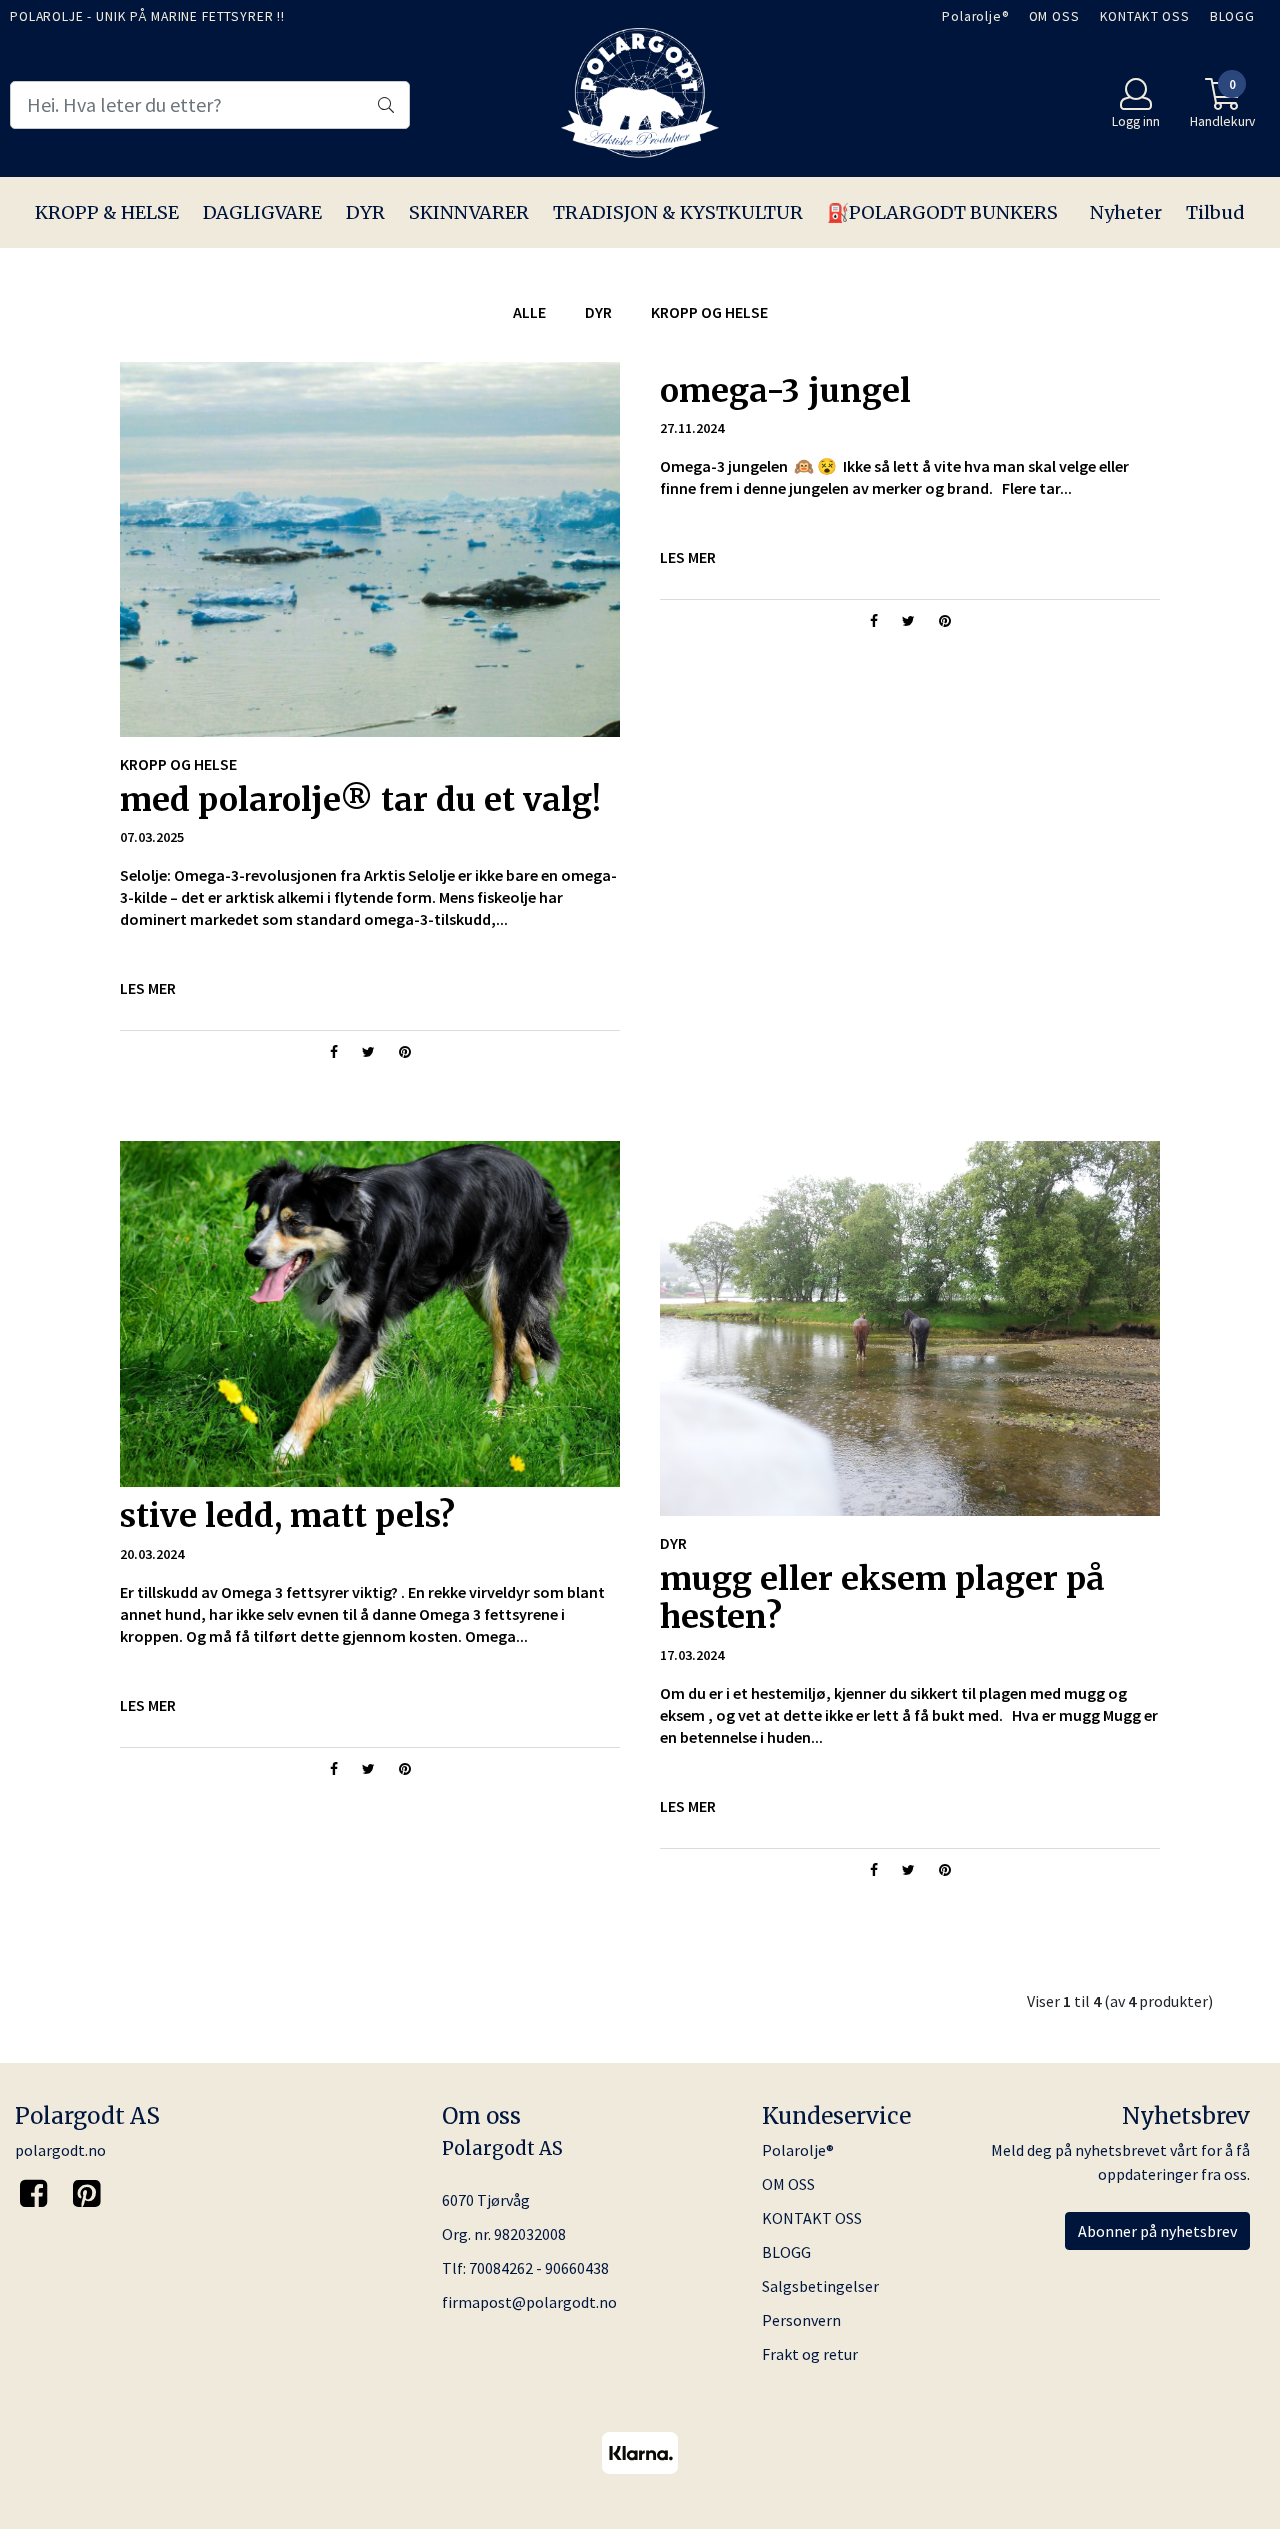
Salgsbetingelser (820, 2286)
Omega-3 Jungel (785, 391)
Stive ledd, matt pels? (287, 1516)
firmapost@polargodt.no (529, 2302)
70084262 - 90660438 (539, 2268)
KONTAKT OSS (1145, 16)
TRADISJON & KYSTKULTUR (678, 212)
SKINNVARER (469, 212)
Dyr (598, 312)
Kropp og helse (709, 312)
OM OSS (1054, 16)
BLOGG (1232, 16)
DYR (365, 212)
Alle (529, 312)
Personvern (801, 2320)
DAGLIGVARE (262, 212)
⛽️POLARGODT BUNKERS (942, 212)
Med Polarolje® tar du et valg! (360, 800)
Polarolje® (975, 16)
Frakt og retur (810, 2354)
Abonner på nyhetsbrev (1157, 2231)
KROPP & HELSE (107, 212)
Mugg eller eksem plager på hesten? (882, 1598)
